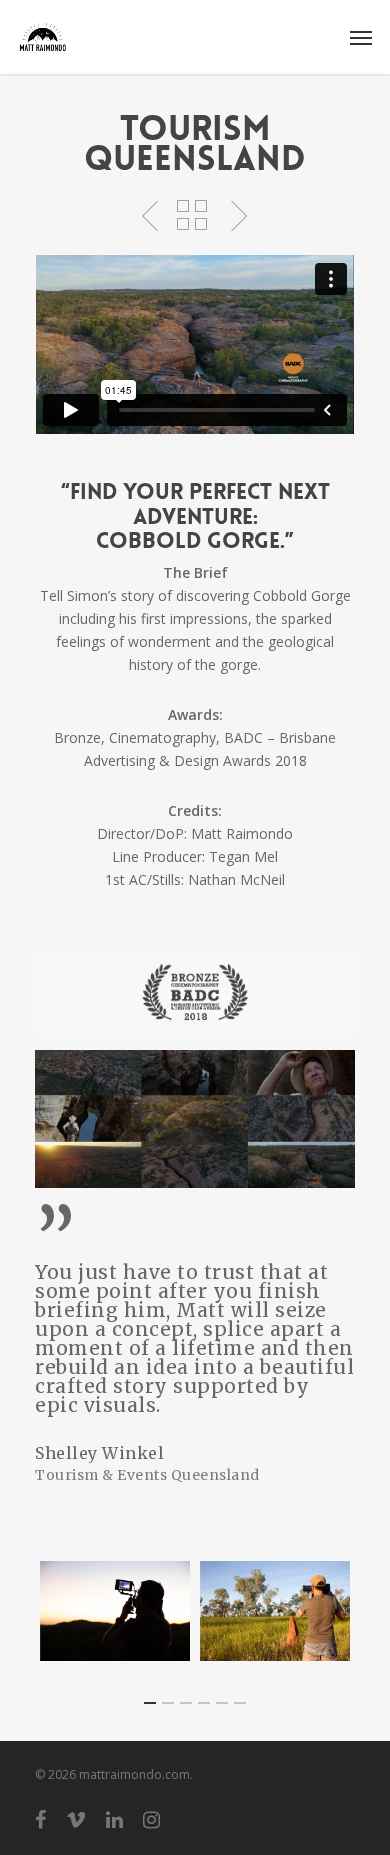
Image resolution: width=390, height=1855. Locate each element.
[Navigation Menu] (361, 37)
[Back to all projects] (192, 217)
